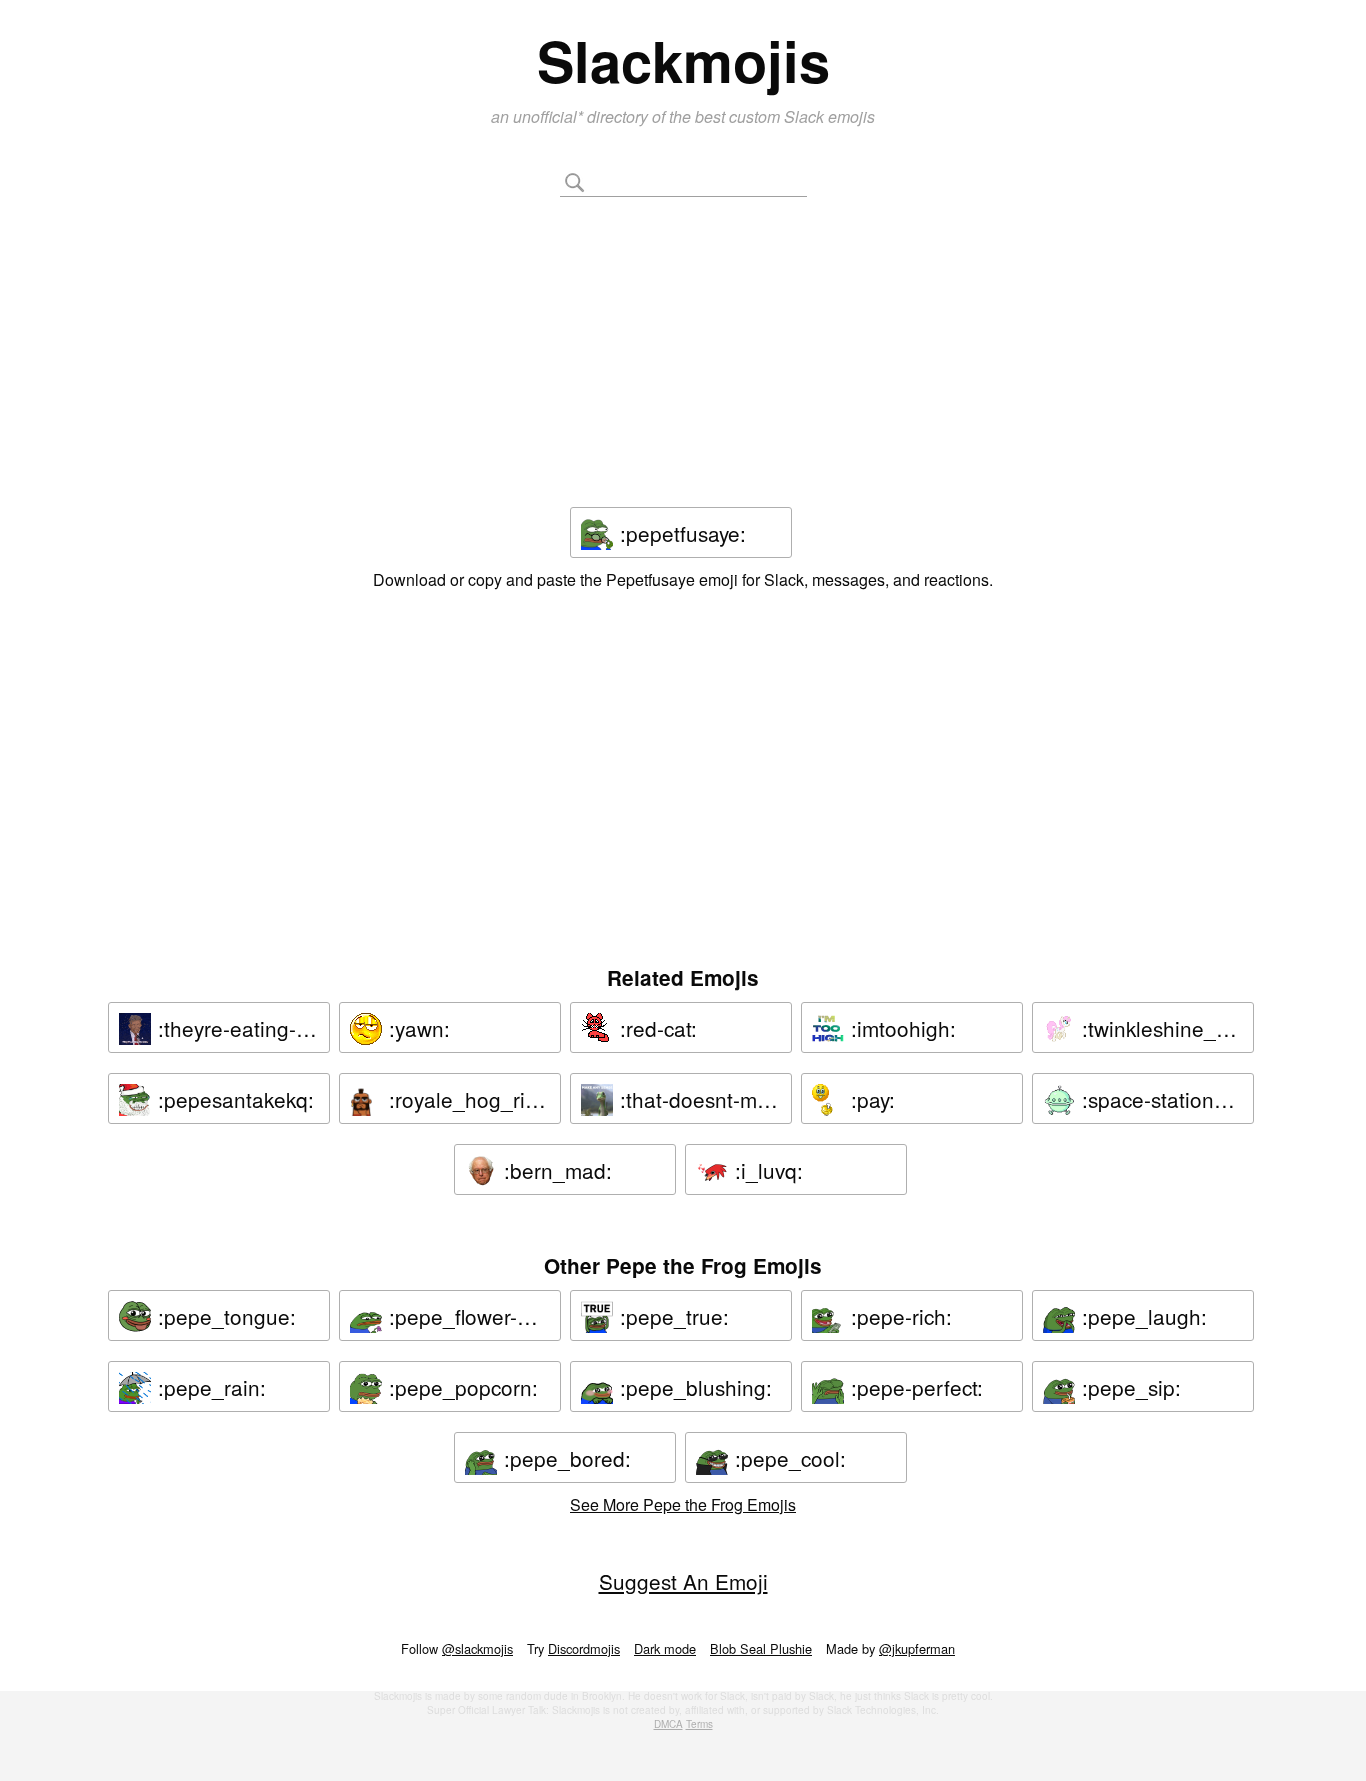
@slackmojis (477, 1648)
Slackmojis (683, 60)
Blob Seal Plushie (761, 1648)
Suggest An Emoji (683, 1581)
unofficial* (550, 116)
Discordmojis (584, 1648)
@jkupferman (917, 1648)
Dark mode (665, 1648)
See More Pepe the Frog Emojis (683, 1504)
